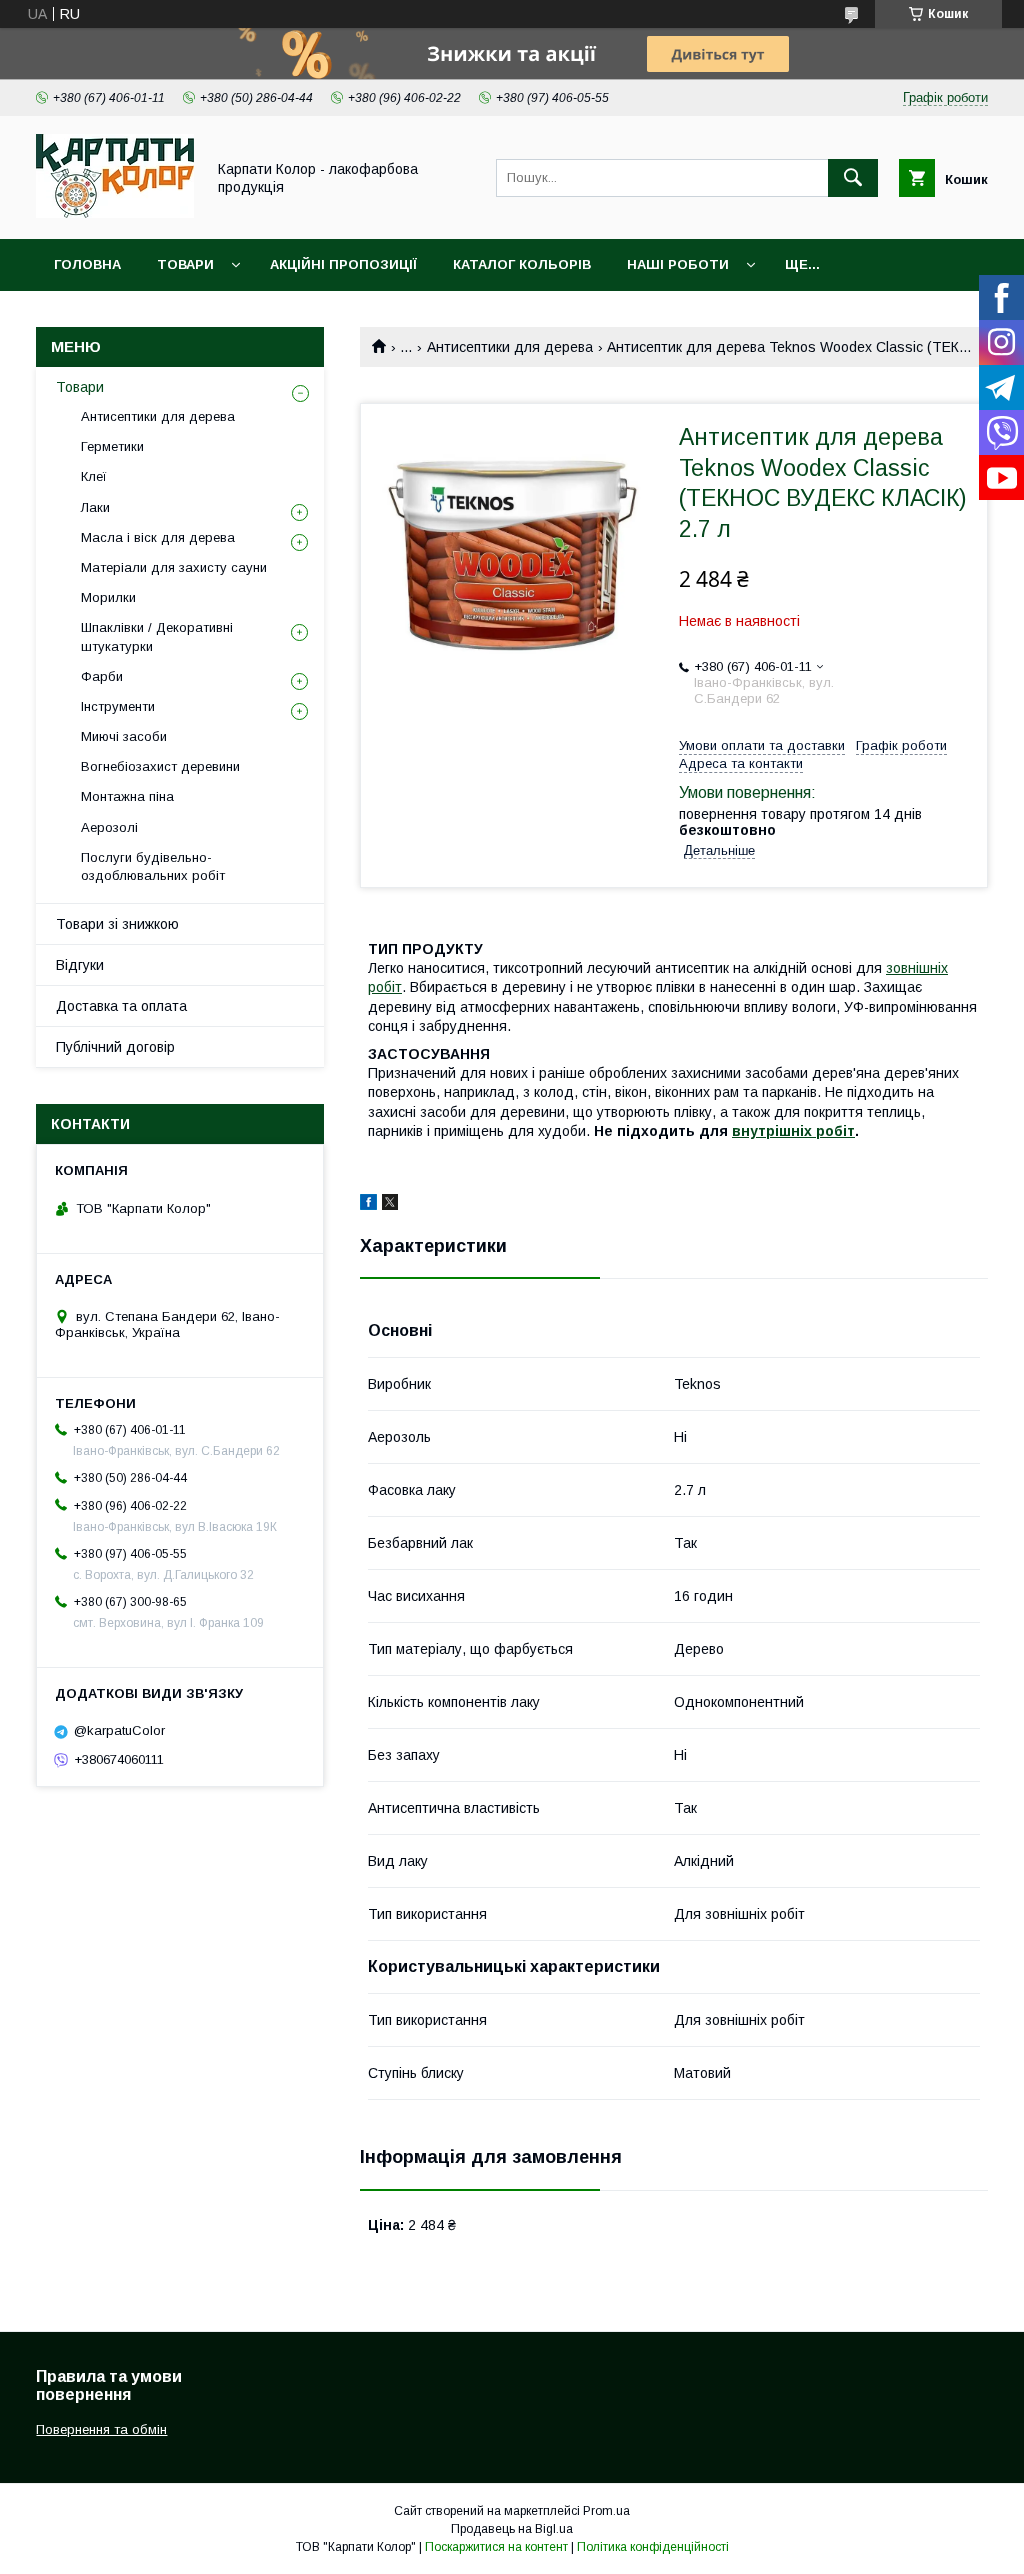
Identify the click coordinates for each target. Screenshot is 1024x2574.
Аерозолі (109, 827)
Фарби (102, 676)
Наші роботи (678, 264)
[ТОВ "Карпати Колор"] (115, 213)
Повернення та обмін (101, 2429)
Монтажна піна (127, 796)
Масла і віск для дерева (158, 537)
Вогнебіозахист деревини (160, 766)
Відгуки (80, 965)
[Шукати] (853, 178)
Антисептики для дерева (510, 347)
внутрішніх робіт (793, 1131)
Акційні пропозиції (343, 264)
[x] (390, 1205)
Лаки (95, 507)
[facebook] (368, 1205)
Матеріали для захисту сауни (174, 567)
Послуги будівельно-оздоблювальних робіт (153, 866)
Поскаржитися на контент (496, 2547)
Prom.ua (606, 2511)
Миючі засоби (124, 736)
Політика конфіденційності (653, 2547)
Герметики (112, 446)
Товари (185, 264)
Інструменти (118, 706)
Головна (87, 264)
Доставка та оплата (121, 1006)
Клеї (94, 476)
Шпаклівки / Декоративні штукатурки (157, 636)
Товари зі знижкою (117, 924)
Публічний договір (115, 1047)
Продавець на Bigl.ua (512, 2529)
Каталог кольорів (522, 264)
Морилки (108, 597)
